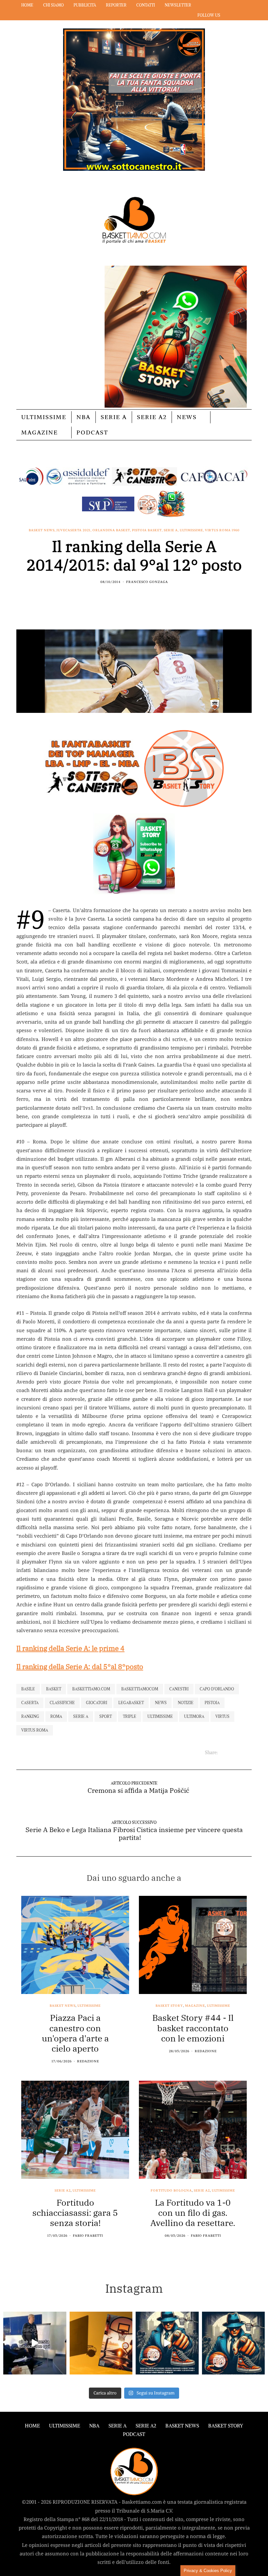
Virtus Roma (35, 1730)
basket (54, 1689)
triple (130, 1716)
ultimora (194, 1716)
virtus (222, 1716)
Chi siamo (53, 5)
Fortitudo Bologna (171, 2191)
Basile (28, 1689)
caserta (30, 1703)
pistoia (212, 1703)
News (187, 417)
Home (27, 5)
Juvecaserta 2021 (74, 530)
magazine (195, 2006)
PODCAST (92, 432)
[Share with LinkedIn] (138, 596)
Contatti (146, 5)
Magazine (40, 432)
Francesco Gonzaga (147, 582)
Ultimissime (44, 417)
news (161, 1703)
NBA (84, 417)
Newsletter (178, 5)
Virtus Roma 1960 (222, 530)
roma (56, 1716)
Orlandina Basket (111, 530)
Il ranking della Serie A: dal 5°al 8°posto (80, 1667)
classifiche (62, 1703)
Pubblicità (85, 5)
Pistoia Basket (147, 530)
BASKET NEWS (182, 2426)
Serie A (114, 417)
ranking (30, 1716)
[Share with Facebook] (122, 596)
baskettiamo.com (91, 1689)
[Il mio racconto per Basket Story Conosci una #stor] (167, 2343)
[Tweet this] (130, 596)
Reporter (116, 5)
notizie (186, 1703)
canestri (179, 1689)
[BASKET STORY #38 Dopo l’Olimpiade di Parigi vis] (101, 2343)
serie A (81, 1716)
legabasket (131, 1703)
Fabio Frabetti (88, 2236)
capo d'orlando (217, 1689)
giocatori (97, 1703)
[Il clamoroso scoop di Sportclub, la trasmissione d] (35, 2343)
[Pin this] (146, 596)
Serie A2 (152, 417)
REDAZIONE (88, 2061)
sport (106, 1716)
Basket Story (169, 2006)
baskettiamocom (140, 1689)
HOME (32, 2426)
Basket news (42, 530)
